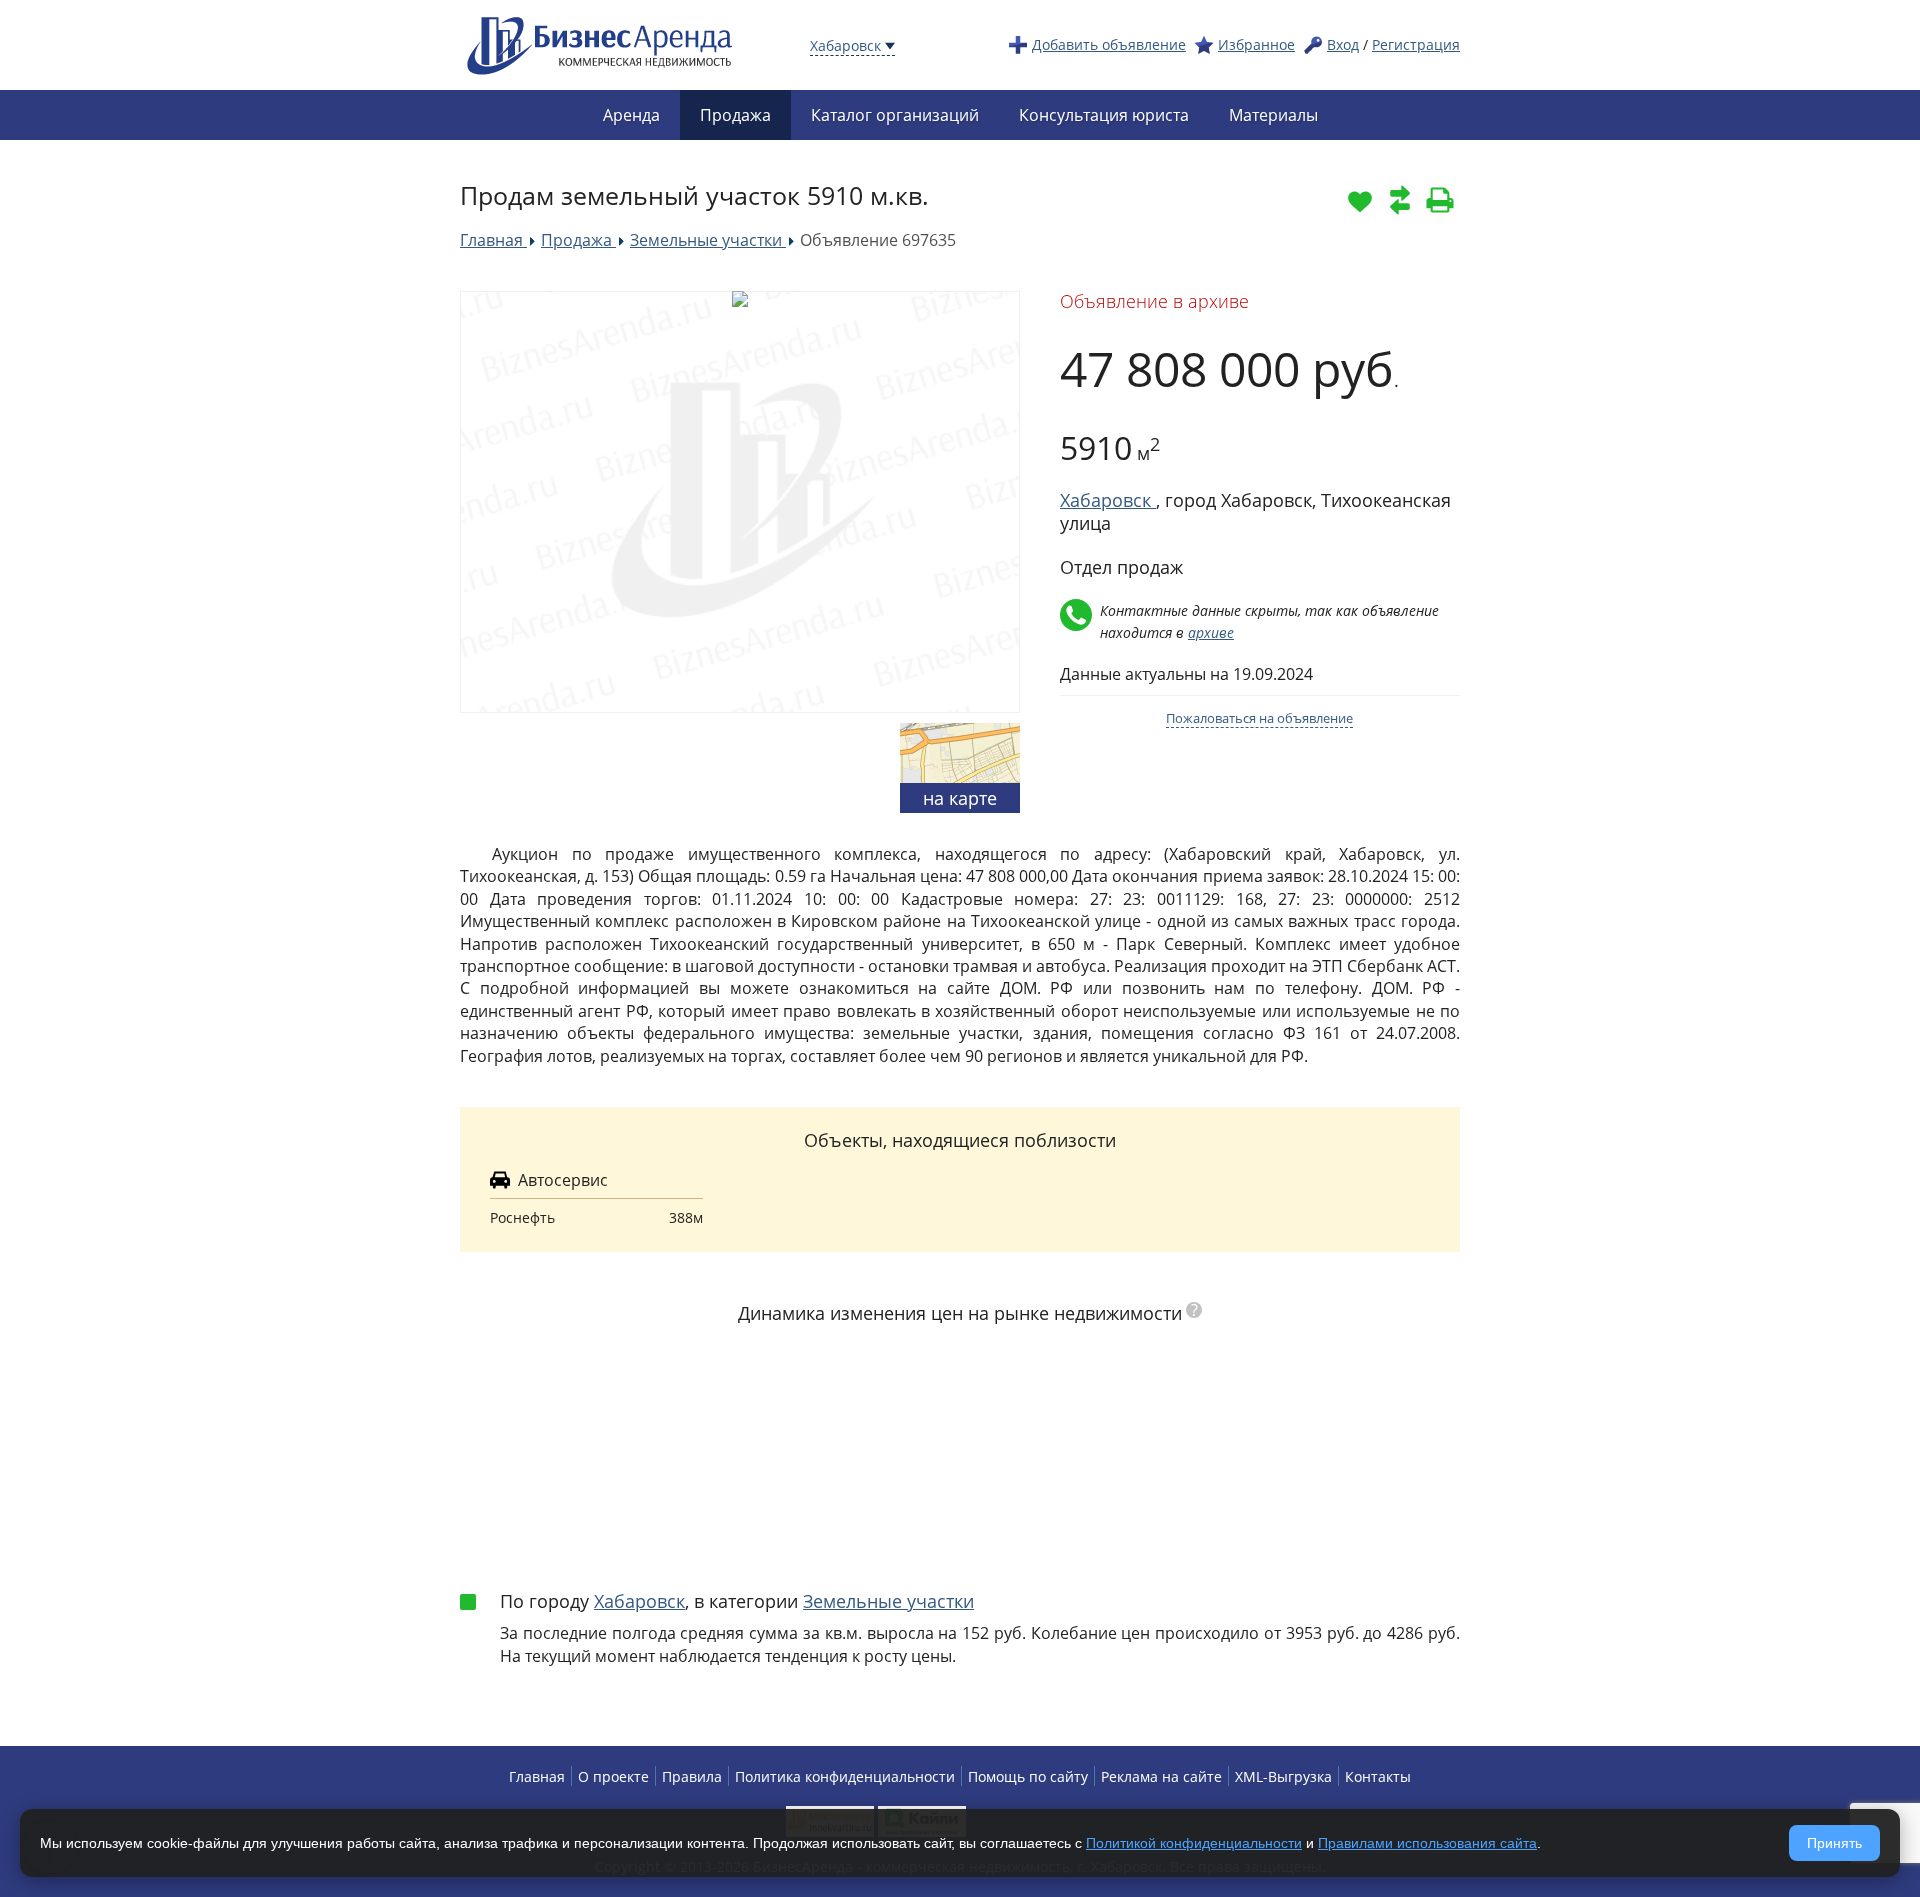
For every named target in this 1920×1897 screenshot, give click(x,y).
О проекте (613, 1776)
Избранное (1256, 44)
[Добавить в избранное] (1360, 200)
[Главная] (600, 43)
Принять (1834, 1843)
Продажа (735, 115)
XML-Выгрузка (1283, 1776)
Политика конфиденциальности (845, 1776)
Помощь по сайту (1028, 1776)
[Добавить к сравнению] (1400, 200)
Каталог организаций (895, 115)
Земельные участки (888, 1601)
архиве (1211, 632)
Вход (1343, 44)
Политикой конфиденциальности (1194, 1843)
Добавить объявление (1109, 44)
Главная (537, 1776)
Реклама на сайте (1161, 1776)
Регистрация (1416, 44)
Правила (692, 1776)
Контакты (1378, 1776)
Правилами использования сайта (1427, 1843)
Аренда (631, 115)
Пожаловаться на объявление (1259, 718)
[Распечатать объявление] (1440, 200)
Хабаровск (639, 1601)
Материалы (1273, 115)
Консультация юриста (1104, 115)
